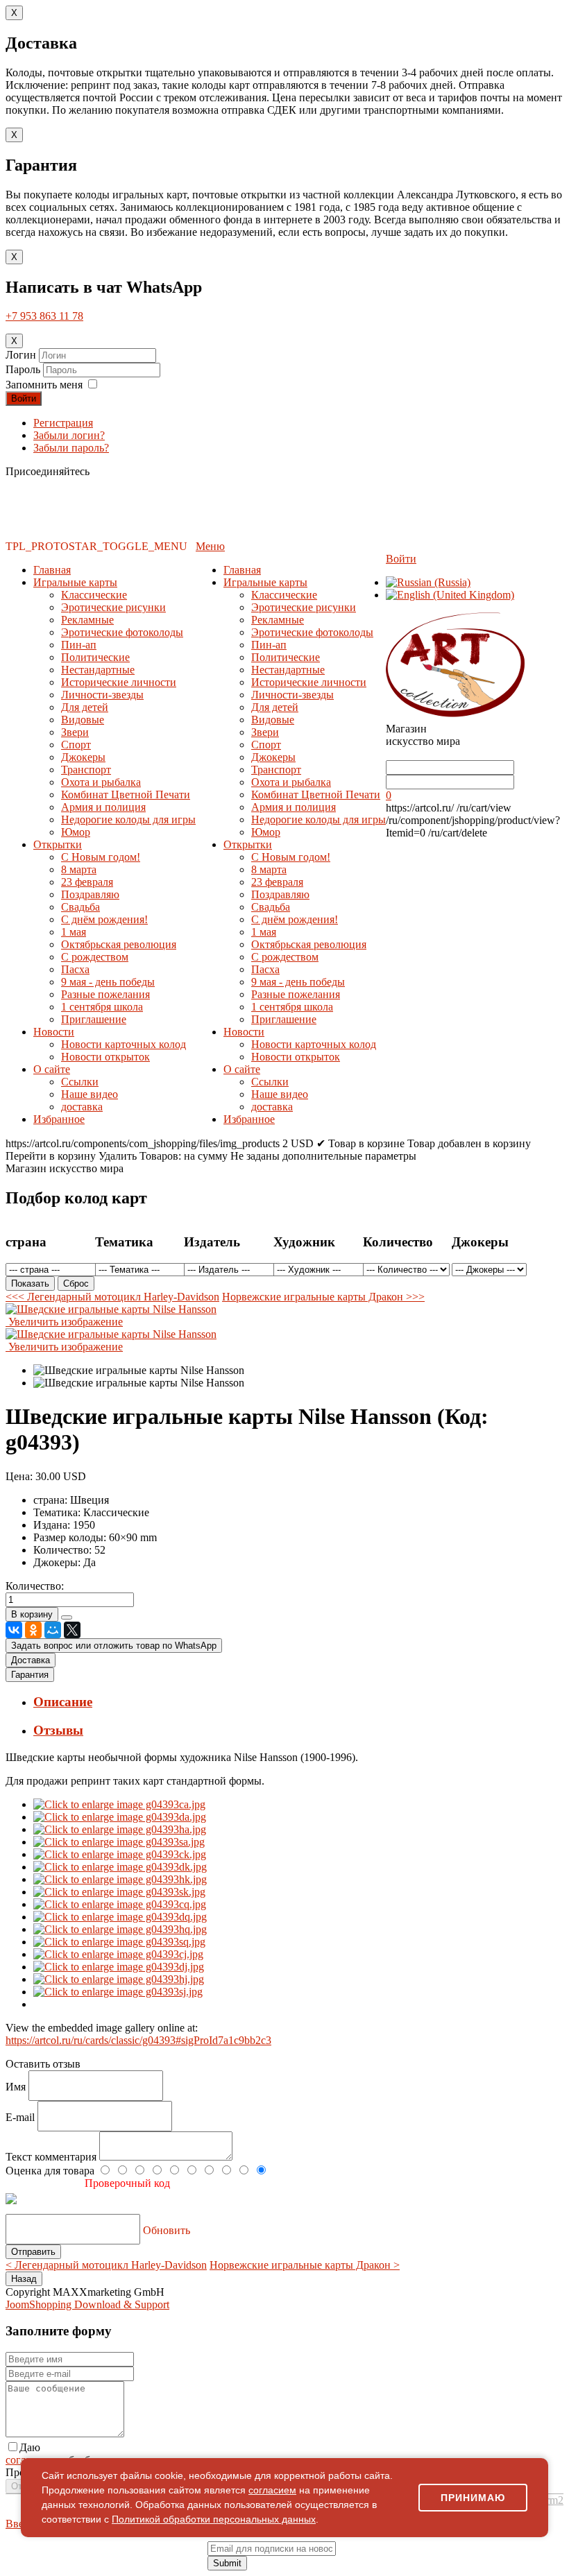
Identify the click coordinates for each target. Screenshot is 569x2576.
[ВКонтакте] (14, 1630)
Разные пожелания (105, 994)
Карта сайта (368, 2561)
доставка (82, 1107)
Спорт (76, 745)
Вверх (20, 2524)
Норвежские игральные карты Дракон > (305, 2265)
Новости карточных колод (124, 1044)
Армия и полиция (103, 807)
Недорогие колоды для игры (128, 819)
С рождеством (95, 957)
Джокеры (83, 757)
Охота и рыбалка (101, 782)
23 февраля (87, 882)
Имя (17, 2087)
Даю (30, 2447)
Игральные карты (75, 582)
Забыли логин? (69, 435)
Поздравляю (90, 894)
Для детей (85, 707)
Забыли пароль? (71, 448)
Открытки (58, 844)
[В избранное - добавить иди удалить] (67, 1617)
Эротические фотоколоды (122, 632)
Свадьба (80, 907)
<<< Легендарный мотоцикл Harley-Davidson (112, 1297)
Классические (94, 595)
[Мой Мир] (53, 1630)
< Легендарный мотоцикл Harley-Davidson (106, 2265)
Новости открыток (105, 1057)
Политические (95, 657)
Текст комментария (52, 2157)
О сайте (52, 1069)
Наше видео (90, 1094)
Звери (75, 732)
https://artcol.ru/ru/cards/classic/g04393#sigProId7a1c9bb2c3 (138, 2040)
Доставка (31, 1660)
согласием (272, 2490)
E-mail (22, 2117)
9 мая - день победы (108, 982)
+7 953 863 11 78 (44, 316)
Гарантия (30, 1675)
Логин (21, 355)
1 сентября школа (102, 1007)
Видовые (83, 720)
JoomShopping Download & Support (87, 2304)
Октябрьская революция (119, 944)
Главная (52, 570)
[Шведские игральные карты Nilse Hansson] (139, 1371)
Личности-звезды (102, 695)
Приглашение (94, 1019)
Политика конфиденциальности (131, 2561)
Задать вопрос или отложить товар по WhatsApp (114, 1646)
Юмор (76, 832)
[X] (72, 1630)
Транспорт (86, 770)
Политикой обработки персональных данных (214, 2519)
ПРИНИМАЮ (473, 2498)
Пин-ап (79, 645)
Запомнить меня (44, 385)
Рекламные (87, 620)
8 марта (79, 869)
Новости (54, 1032)
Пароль (24, 369)
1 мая (74, 932)
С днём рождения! (104, 919)
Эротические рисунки (113, 607)
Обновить (167, 2230)
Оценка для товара (51, 2171)
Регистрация (63, 423)
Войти (24, 398)
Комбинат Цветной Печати (126, 795)
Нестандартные (98, 670)
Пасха (75, 969)
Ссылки (80, 1082)
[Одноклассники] (33, 1630)
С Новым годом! (101, 857)
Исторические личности (119, 682)
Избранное (59, 1119)
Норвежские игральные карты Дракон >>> (323, 1297)
